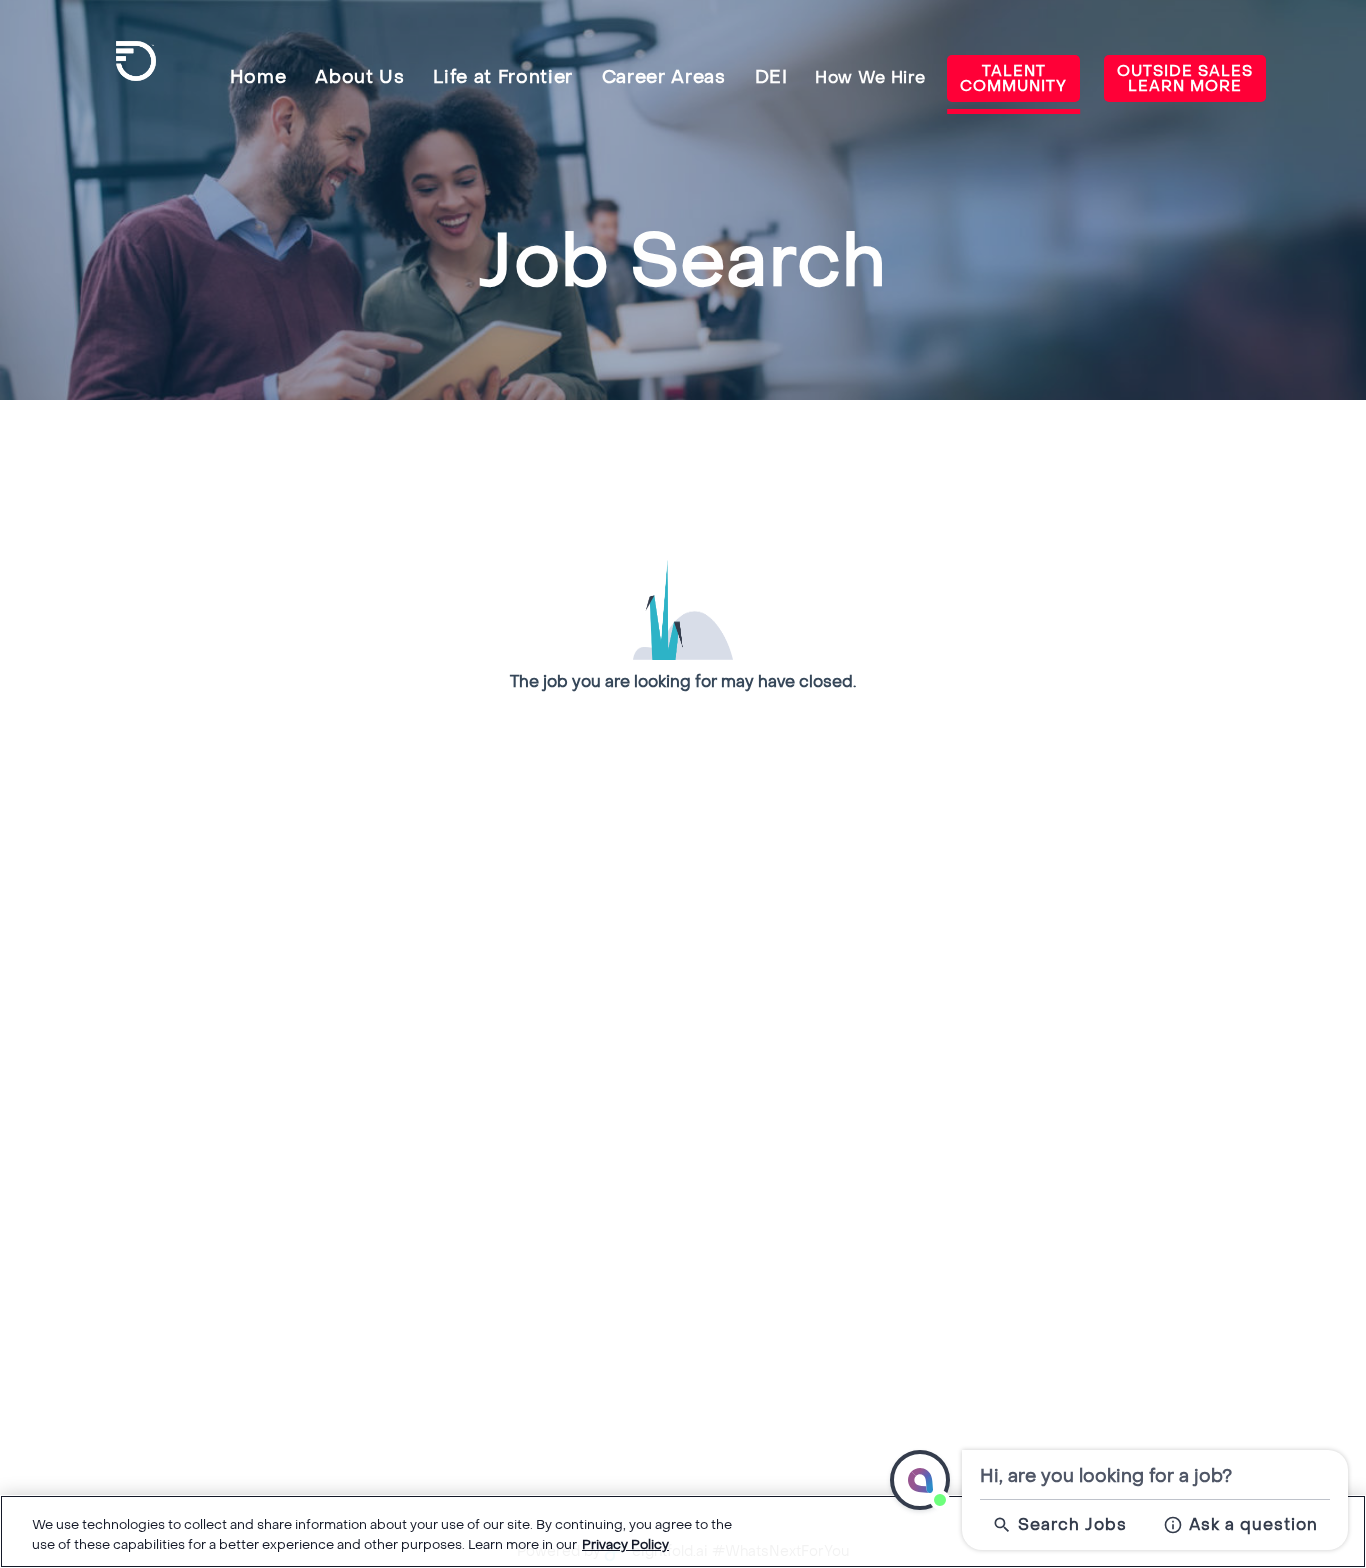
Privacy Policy (625, 1544)
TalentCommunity (1013, 78)
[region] (683, 1531)
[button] (920, 1480)
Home (258, 77)
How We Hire (870, 77)
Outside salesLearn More (1185, 78)
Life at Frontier (503, 77)
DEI (771, 77)
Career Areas (664, 77)
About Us (359, 77)
